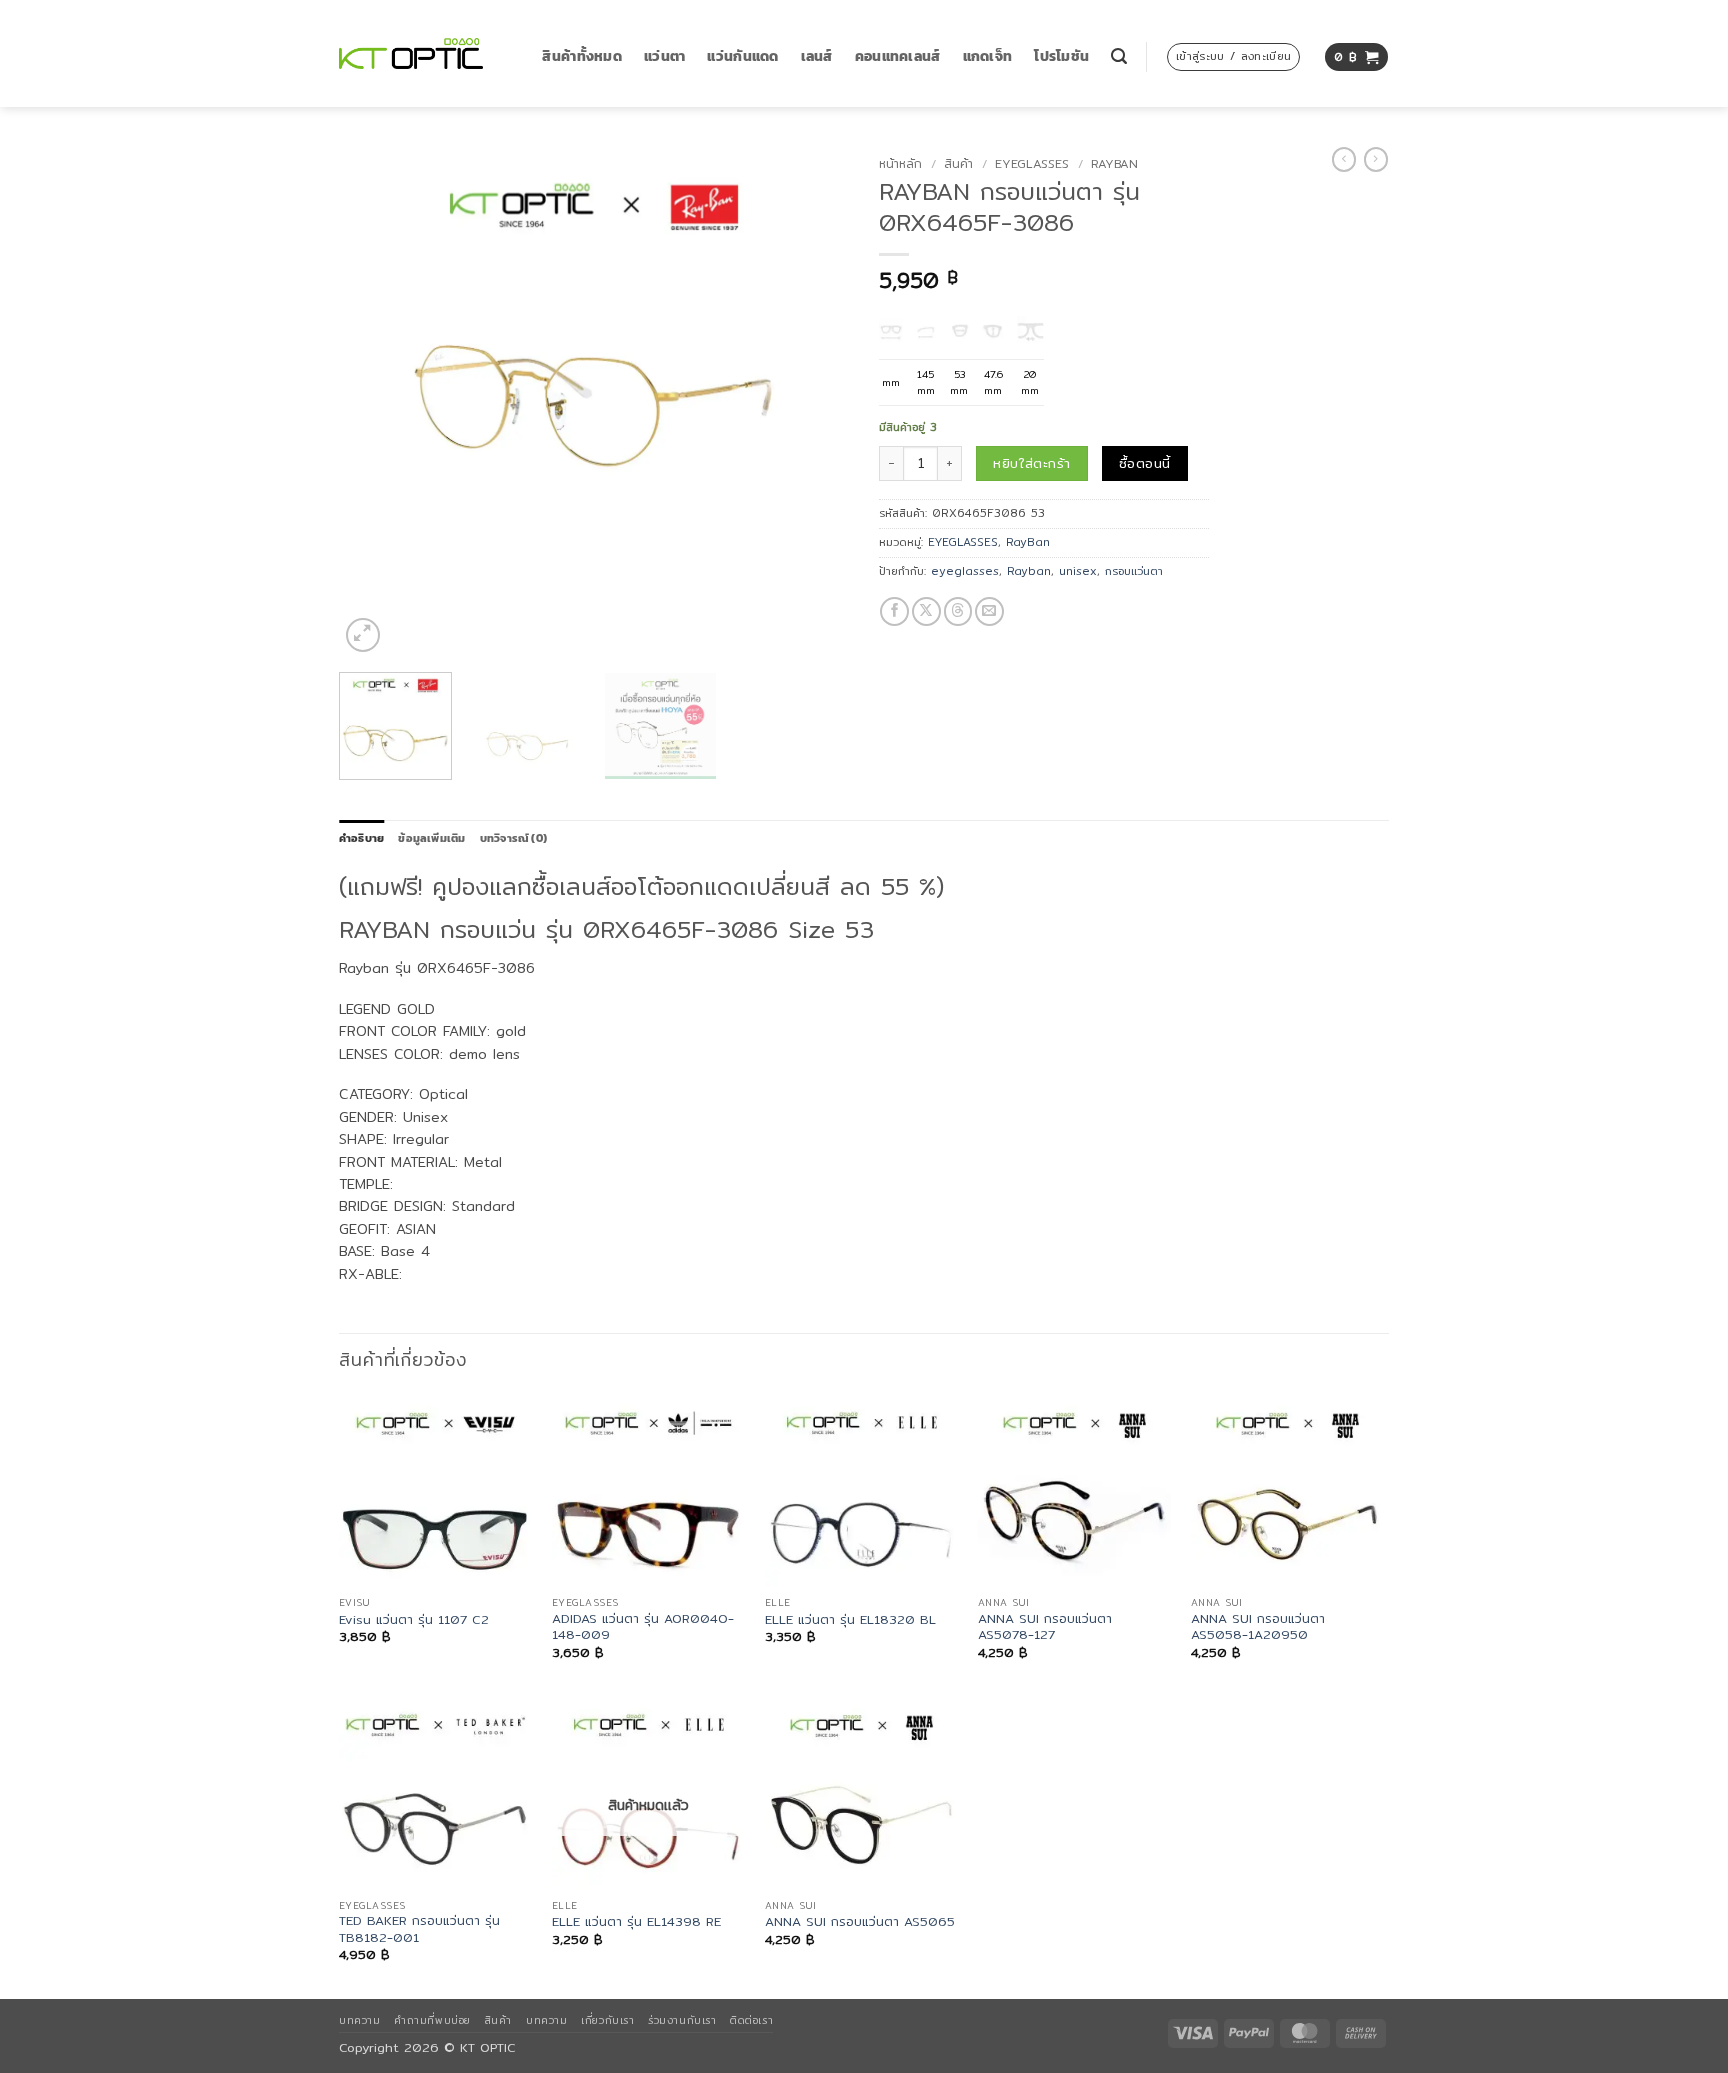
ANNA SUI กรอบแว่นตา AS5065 (860, 1922)
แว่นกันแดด (742, 56)
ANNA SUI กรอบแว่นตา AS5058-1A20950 (1258, 1627)
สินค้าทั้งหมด (582, 56)
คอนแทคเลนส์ (898, 56)
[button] (1119, 56)
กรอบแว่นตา (1134, 571)
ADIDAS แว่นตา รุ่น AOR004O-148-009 (643, 1627)
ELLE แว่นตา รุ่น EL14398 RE (636, 1922)
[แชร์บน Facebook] (894, 611)
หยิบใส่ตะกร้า (1031, 463)
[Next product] (1344, 159)
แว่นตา (664, 56)
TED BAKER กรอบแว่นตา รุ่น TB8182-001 (419, 1929)
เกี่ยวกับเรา (607, 2020)
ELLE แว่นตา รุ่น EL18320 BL (850, 1620)
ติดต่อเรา (751, 2020)
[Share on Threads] (958, 611)
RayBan (1114, 163)
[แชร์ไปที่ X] (926, 611)
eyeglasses (965, 571)
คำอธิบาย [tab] (361, 838)
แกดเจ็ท (988, 56)
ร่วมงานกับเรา (682, 2020)
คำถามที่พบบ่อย (432, 2020)
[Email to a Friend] (989, 611)
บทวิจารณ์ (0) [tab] (513, 838)
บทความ (359, 2020)
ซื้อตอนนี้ (1144, 463)
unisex (1078, 571)
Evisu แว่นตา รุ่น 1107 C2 (414, 1620)
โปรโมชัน (1061, 56)
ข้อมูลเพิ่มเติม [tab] (431, 838)
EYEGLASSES (1032, 163)
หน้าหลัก (900, 163)
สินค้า (958, 163)
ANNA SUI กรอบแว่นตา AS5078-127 (1045, 1627)
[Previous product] (1376, 159)
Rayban (1029, 571)
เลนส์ (817, 56)
